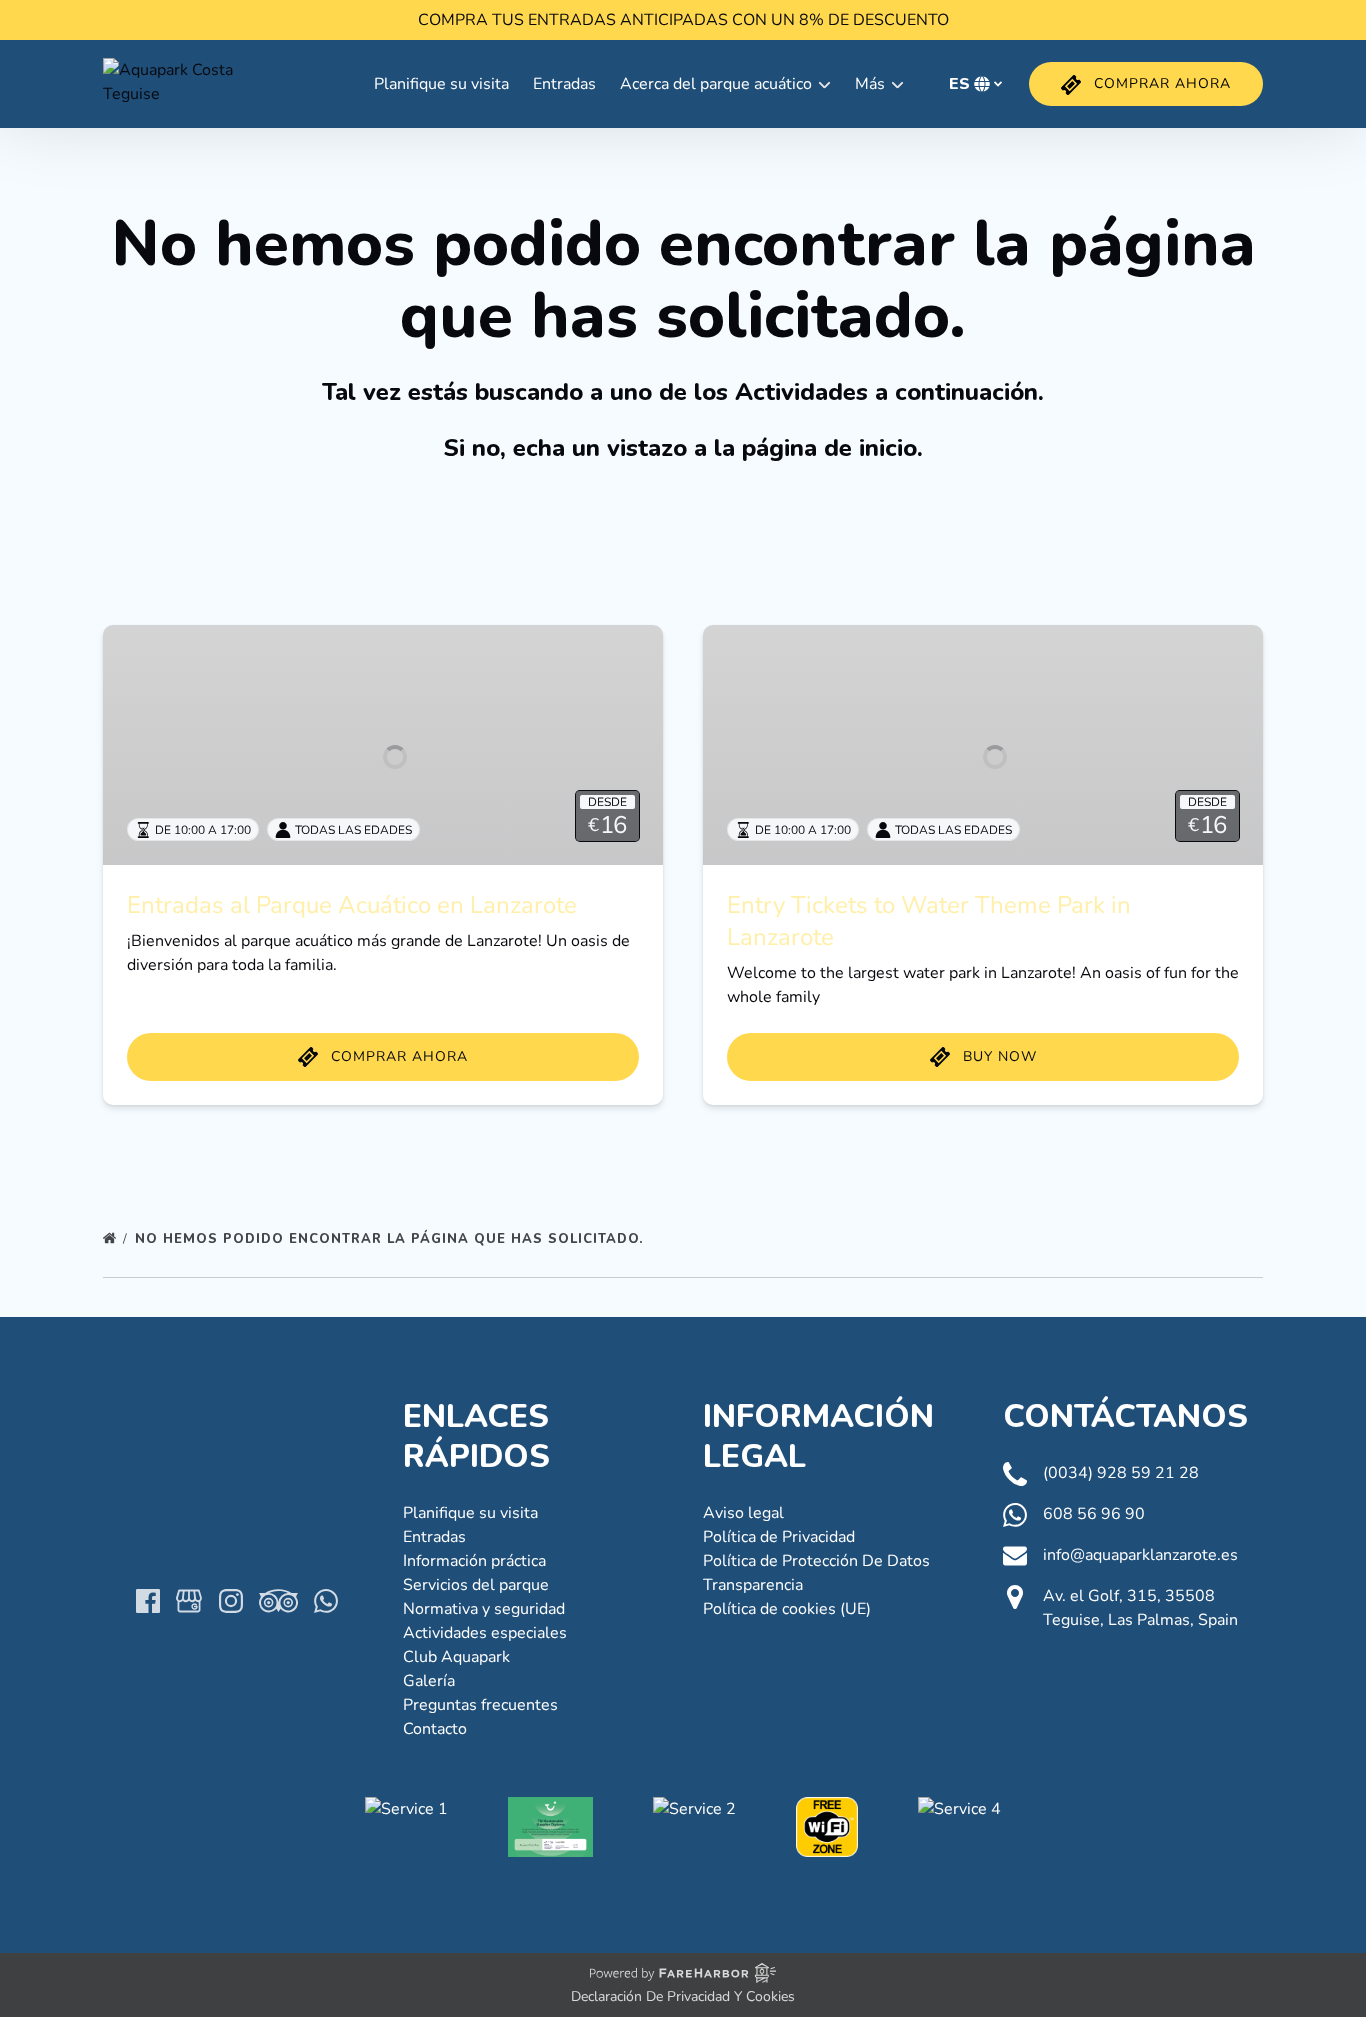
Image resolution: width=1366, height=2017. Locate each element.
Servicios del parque (476, 1585)
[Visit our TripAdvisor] (278, 1601)
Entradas (564, 84)
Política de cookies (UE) (787, 1609)
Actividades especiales (485, 1633)
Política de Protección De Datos (816, 1561)
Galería (429, 1681)
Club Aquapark (456, 1657)
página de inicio (829, 448)
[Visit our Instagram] (231, 1601)
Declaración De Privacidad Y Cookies (683, 1996)
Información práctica (474, 1561)
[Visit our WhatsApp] (326, 1601)
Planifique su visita (441, 84)
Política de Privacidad (779, 1537)
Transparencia (753, 1585)
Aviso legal (743, 1513)
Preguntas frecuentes (480, 1705)
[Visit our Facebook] (148, 1601)
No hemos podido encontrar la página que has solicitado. (392, 1239)
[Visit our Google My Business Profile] (189, 1601)
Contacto (435, 1729)
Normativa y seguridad (484, 1609)
